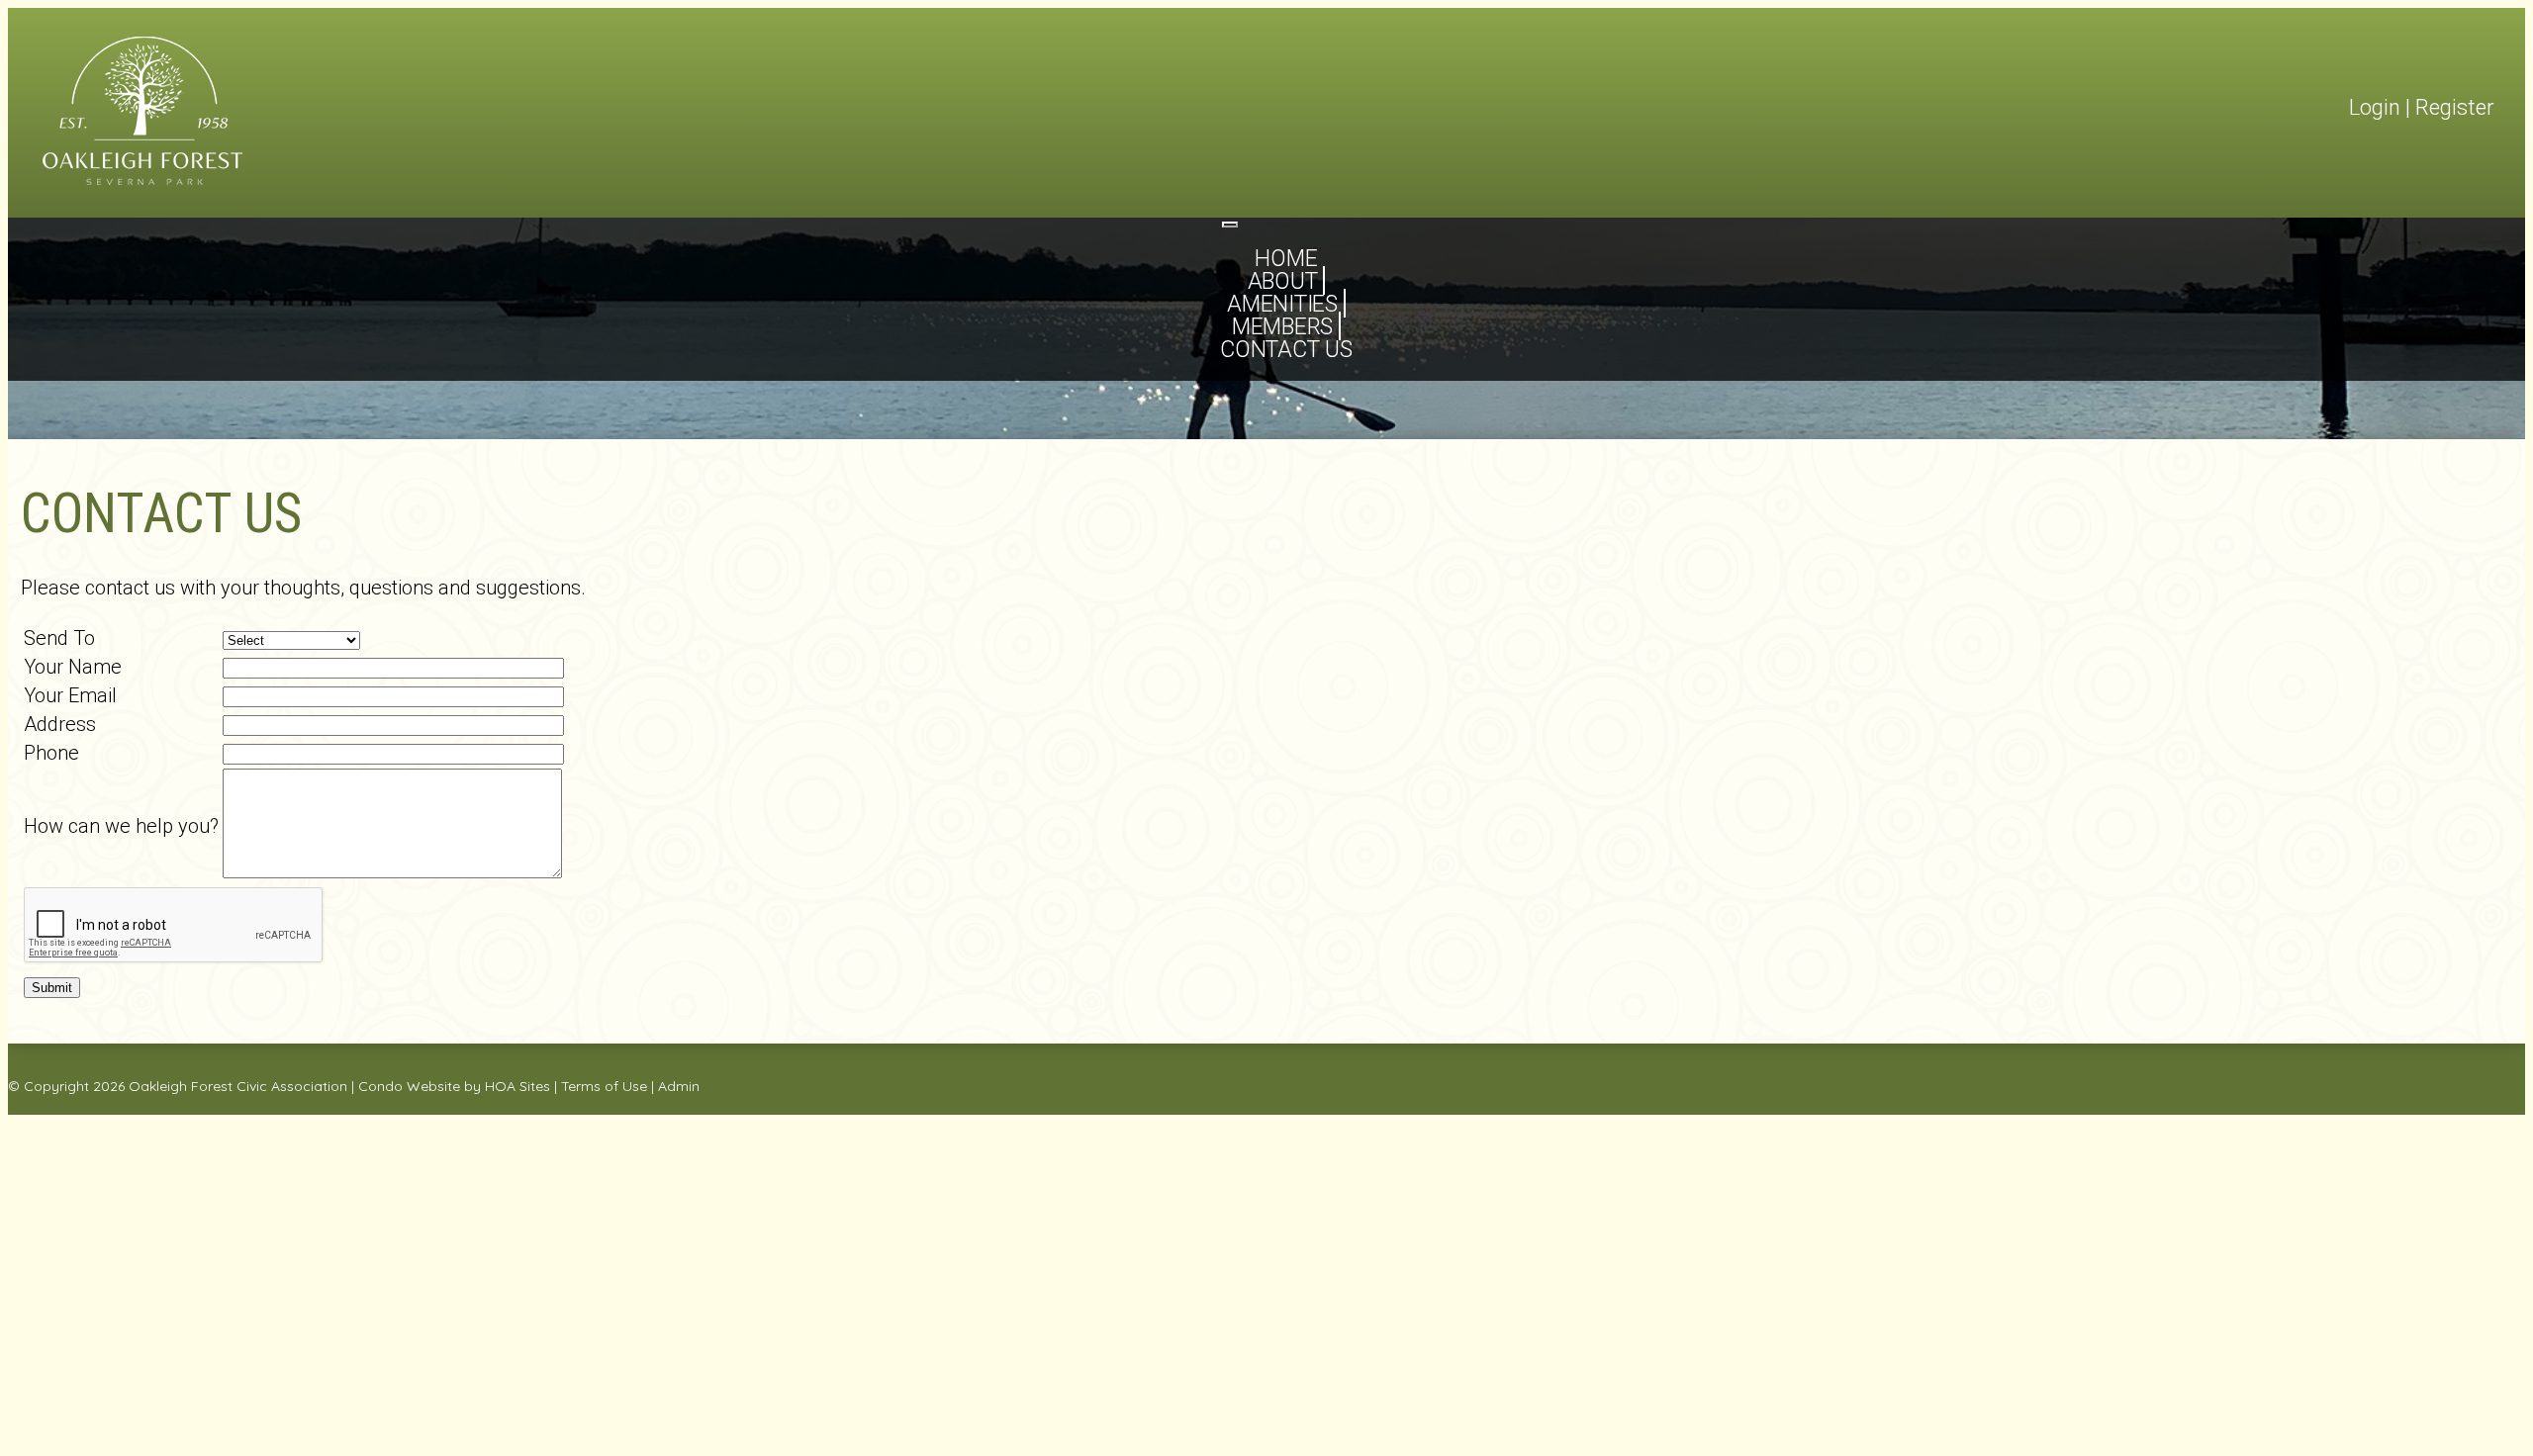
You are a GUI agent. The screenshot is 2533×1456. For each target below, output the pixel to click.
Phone (51, 753)
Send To (59, 638)
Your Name (73, 667)
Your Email (70, 695)
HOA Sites (517, 1086)
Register (2455, 107)
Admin (679, 1086)
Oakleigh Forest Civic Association (238, 1086)
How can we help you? (121, 826)
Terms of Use (604, 1086)
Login (2375, 107)
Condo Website (409, 1086)
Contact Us (1286, 350)
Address (60, 724)
